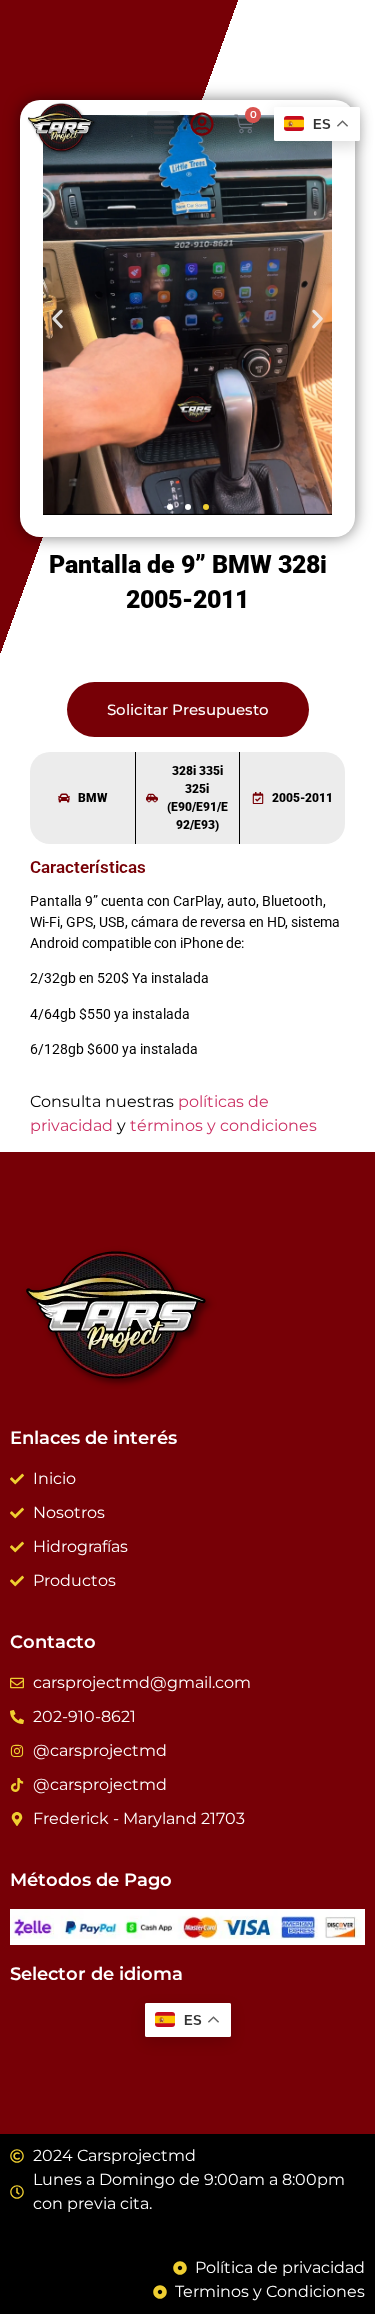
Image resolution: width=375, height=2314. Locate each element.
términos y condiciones (223, 1125)
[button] (163, 127)
